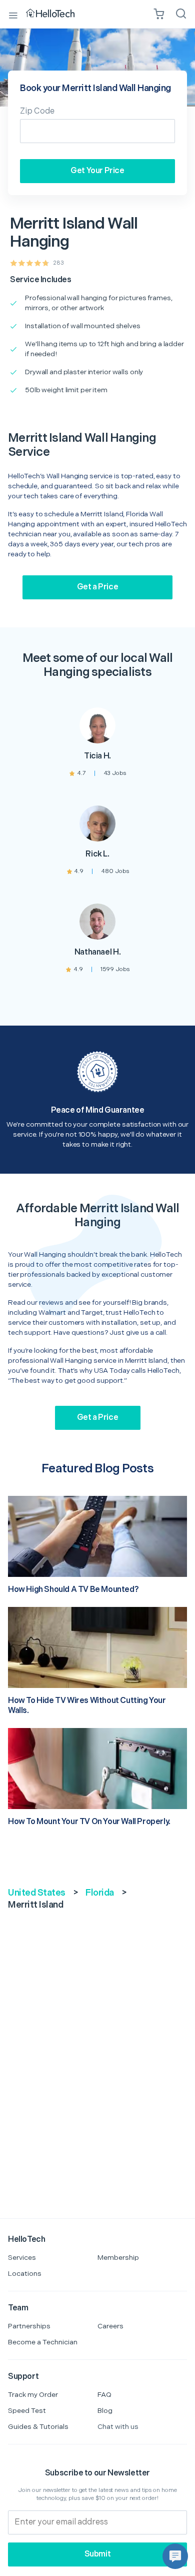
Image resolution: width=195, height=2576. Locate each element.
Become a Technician (43, 2342)
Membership (118, 2258)
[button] (175, 2556)
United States (37, 1893)
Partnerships (29, 2326)
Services (22, 2258)
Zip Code (37, 111)
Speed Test (27, 2411)
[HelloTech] (57, 14)
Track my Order (33, 2395)
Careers (110, 2326)
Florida (100, 1893)
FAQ (104, 2395)
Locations (25, 2274)
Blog (105, 2411)
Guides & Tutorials (38, 2427)
